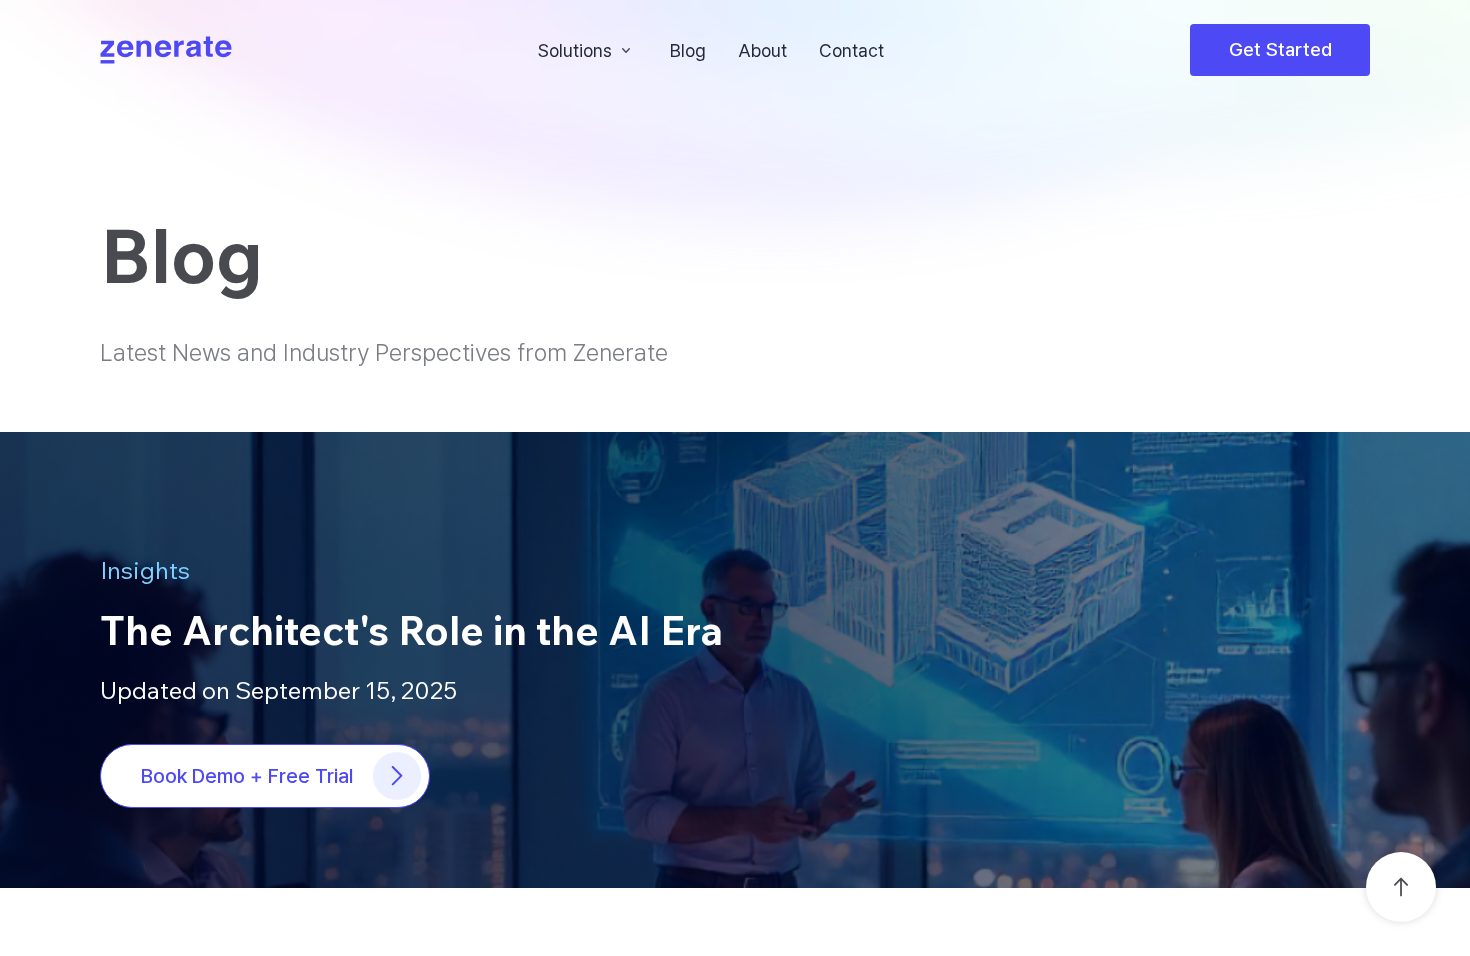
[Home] (166, 50)
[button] (588, 50)
